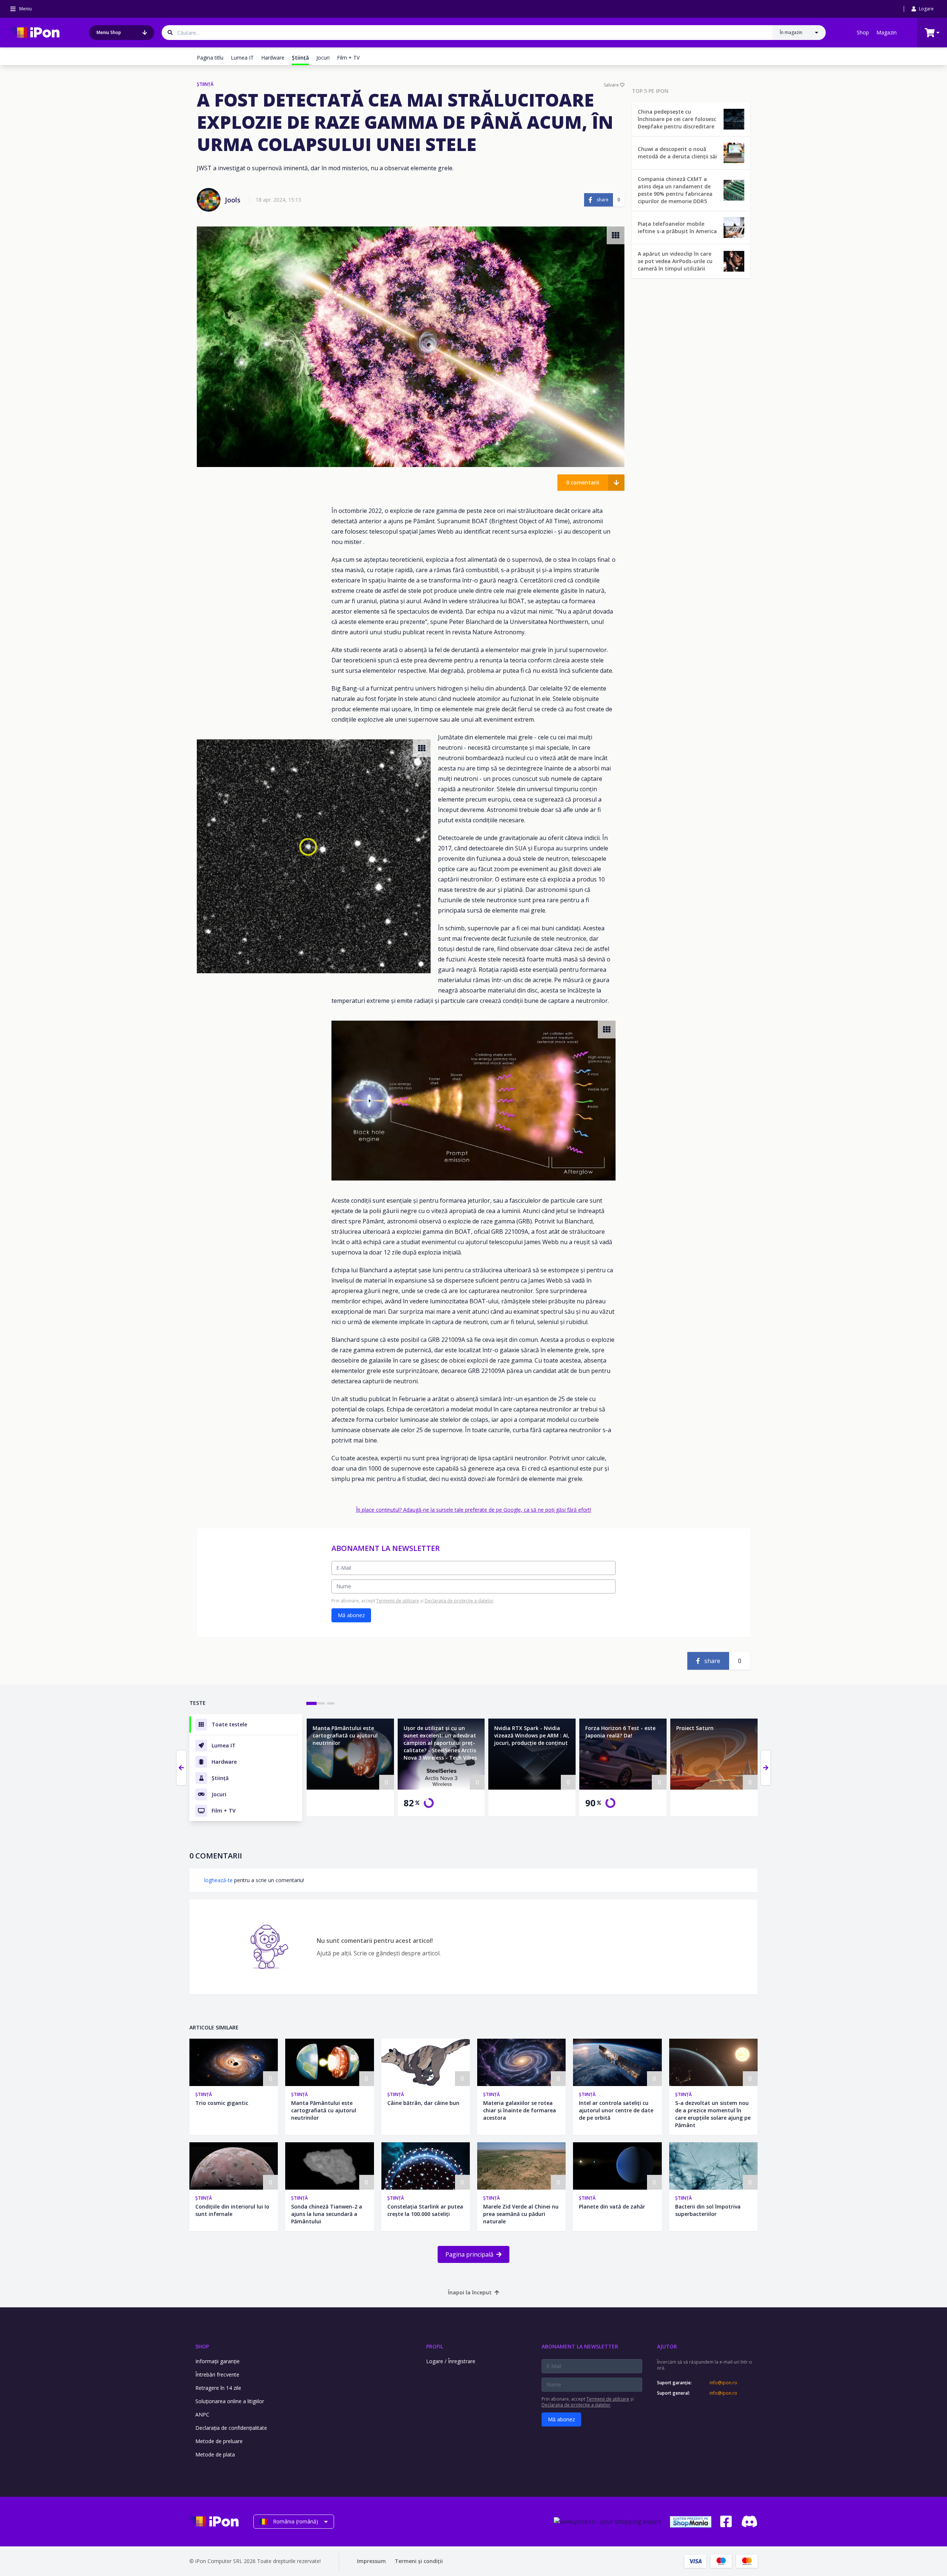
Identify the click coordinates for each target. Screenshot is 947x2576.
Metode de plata (215, 2454)
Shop (863, 32)
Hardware (273, 58)
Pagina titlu (210, 58)
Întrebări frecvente (217, 2375)
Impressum (371, 2561)
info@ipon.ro (723, 2383)
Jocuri (323, 58)
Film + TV (348, 58)
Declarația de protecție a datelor (459, 1601)
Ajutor (667, 2346)
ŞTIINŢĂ (205, 84)
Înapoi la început (470, 2292)
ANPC (202, 2414)
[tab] (311, 1703)
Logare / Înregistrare (451, 2361)
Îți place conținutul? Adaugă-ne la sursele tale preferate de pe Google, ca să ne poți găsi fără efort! (473, 1510)
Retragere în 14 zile (218, 2388)
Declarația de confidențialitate (231, 2428)
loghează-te (218, 1880)
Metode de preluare (219, 2441)
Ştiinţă (204, 2094)
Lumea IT (242, 58)
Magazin (887, 32)
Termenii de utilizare (398, 1601)
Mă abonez (351, 1615)
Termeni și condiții (419, 2561)
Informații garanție (218, 2361)
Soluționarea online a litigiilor (230, 2401)
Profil (435, 2346)
